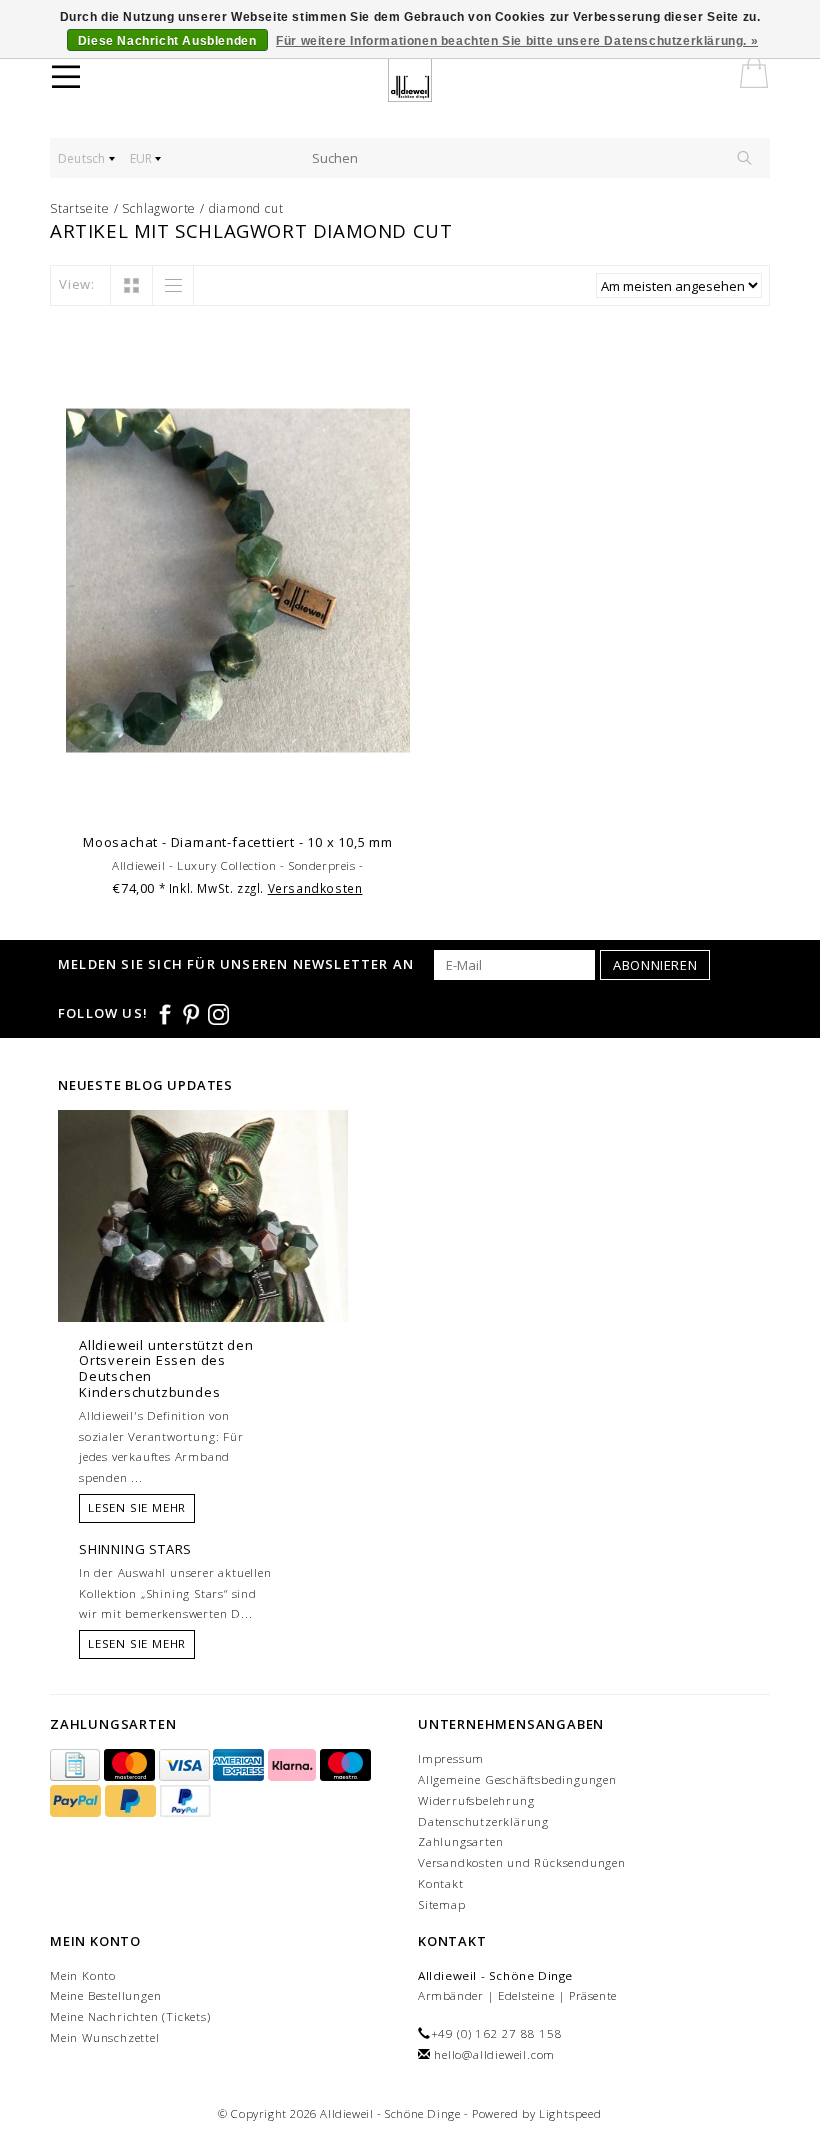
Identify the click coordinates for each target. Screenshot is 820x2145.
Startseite (80, 208)
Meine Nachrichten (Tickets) (130, 2016)
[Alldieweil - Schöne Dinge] (422, 80)
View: (77, 284)
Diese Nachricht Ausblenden (167, 41)
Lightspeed (570, 2113)
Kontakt (441, 1883)
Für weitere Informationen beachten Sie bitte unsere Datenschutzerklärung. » (517, 41)
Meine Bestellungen (105, 1995)
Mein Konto (83, 1975)
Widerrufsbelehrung (476, 1800)
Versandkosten (315, 888)
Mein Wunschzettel (105, 2037)
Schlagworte (159, 208)
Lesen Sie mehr (137, 1507)
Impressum (451, 1758)
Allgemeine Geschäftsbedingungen (517, 1779)
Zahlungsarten (460, 1841)
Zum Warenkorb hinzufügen (238, 797)
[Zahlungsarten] (77, 1765)
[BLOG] (203, 1253)
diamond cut (246, 208)
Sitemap (442, 1904)
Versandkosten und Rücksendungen (522, 1862)
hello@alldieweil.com (494, 2054)
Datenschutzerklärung (483, 1821)
